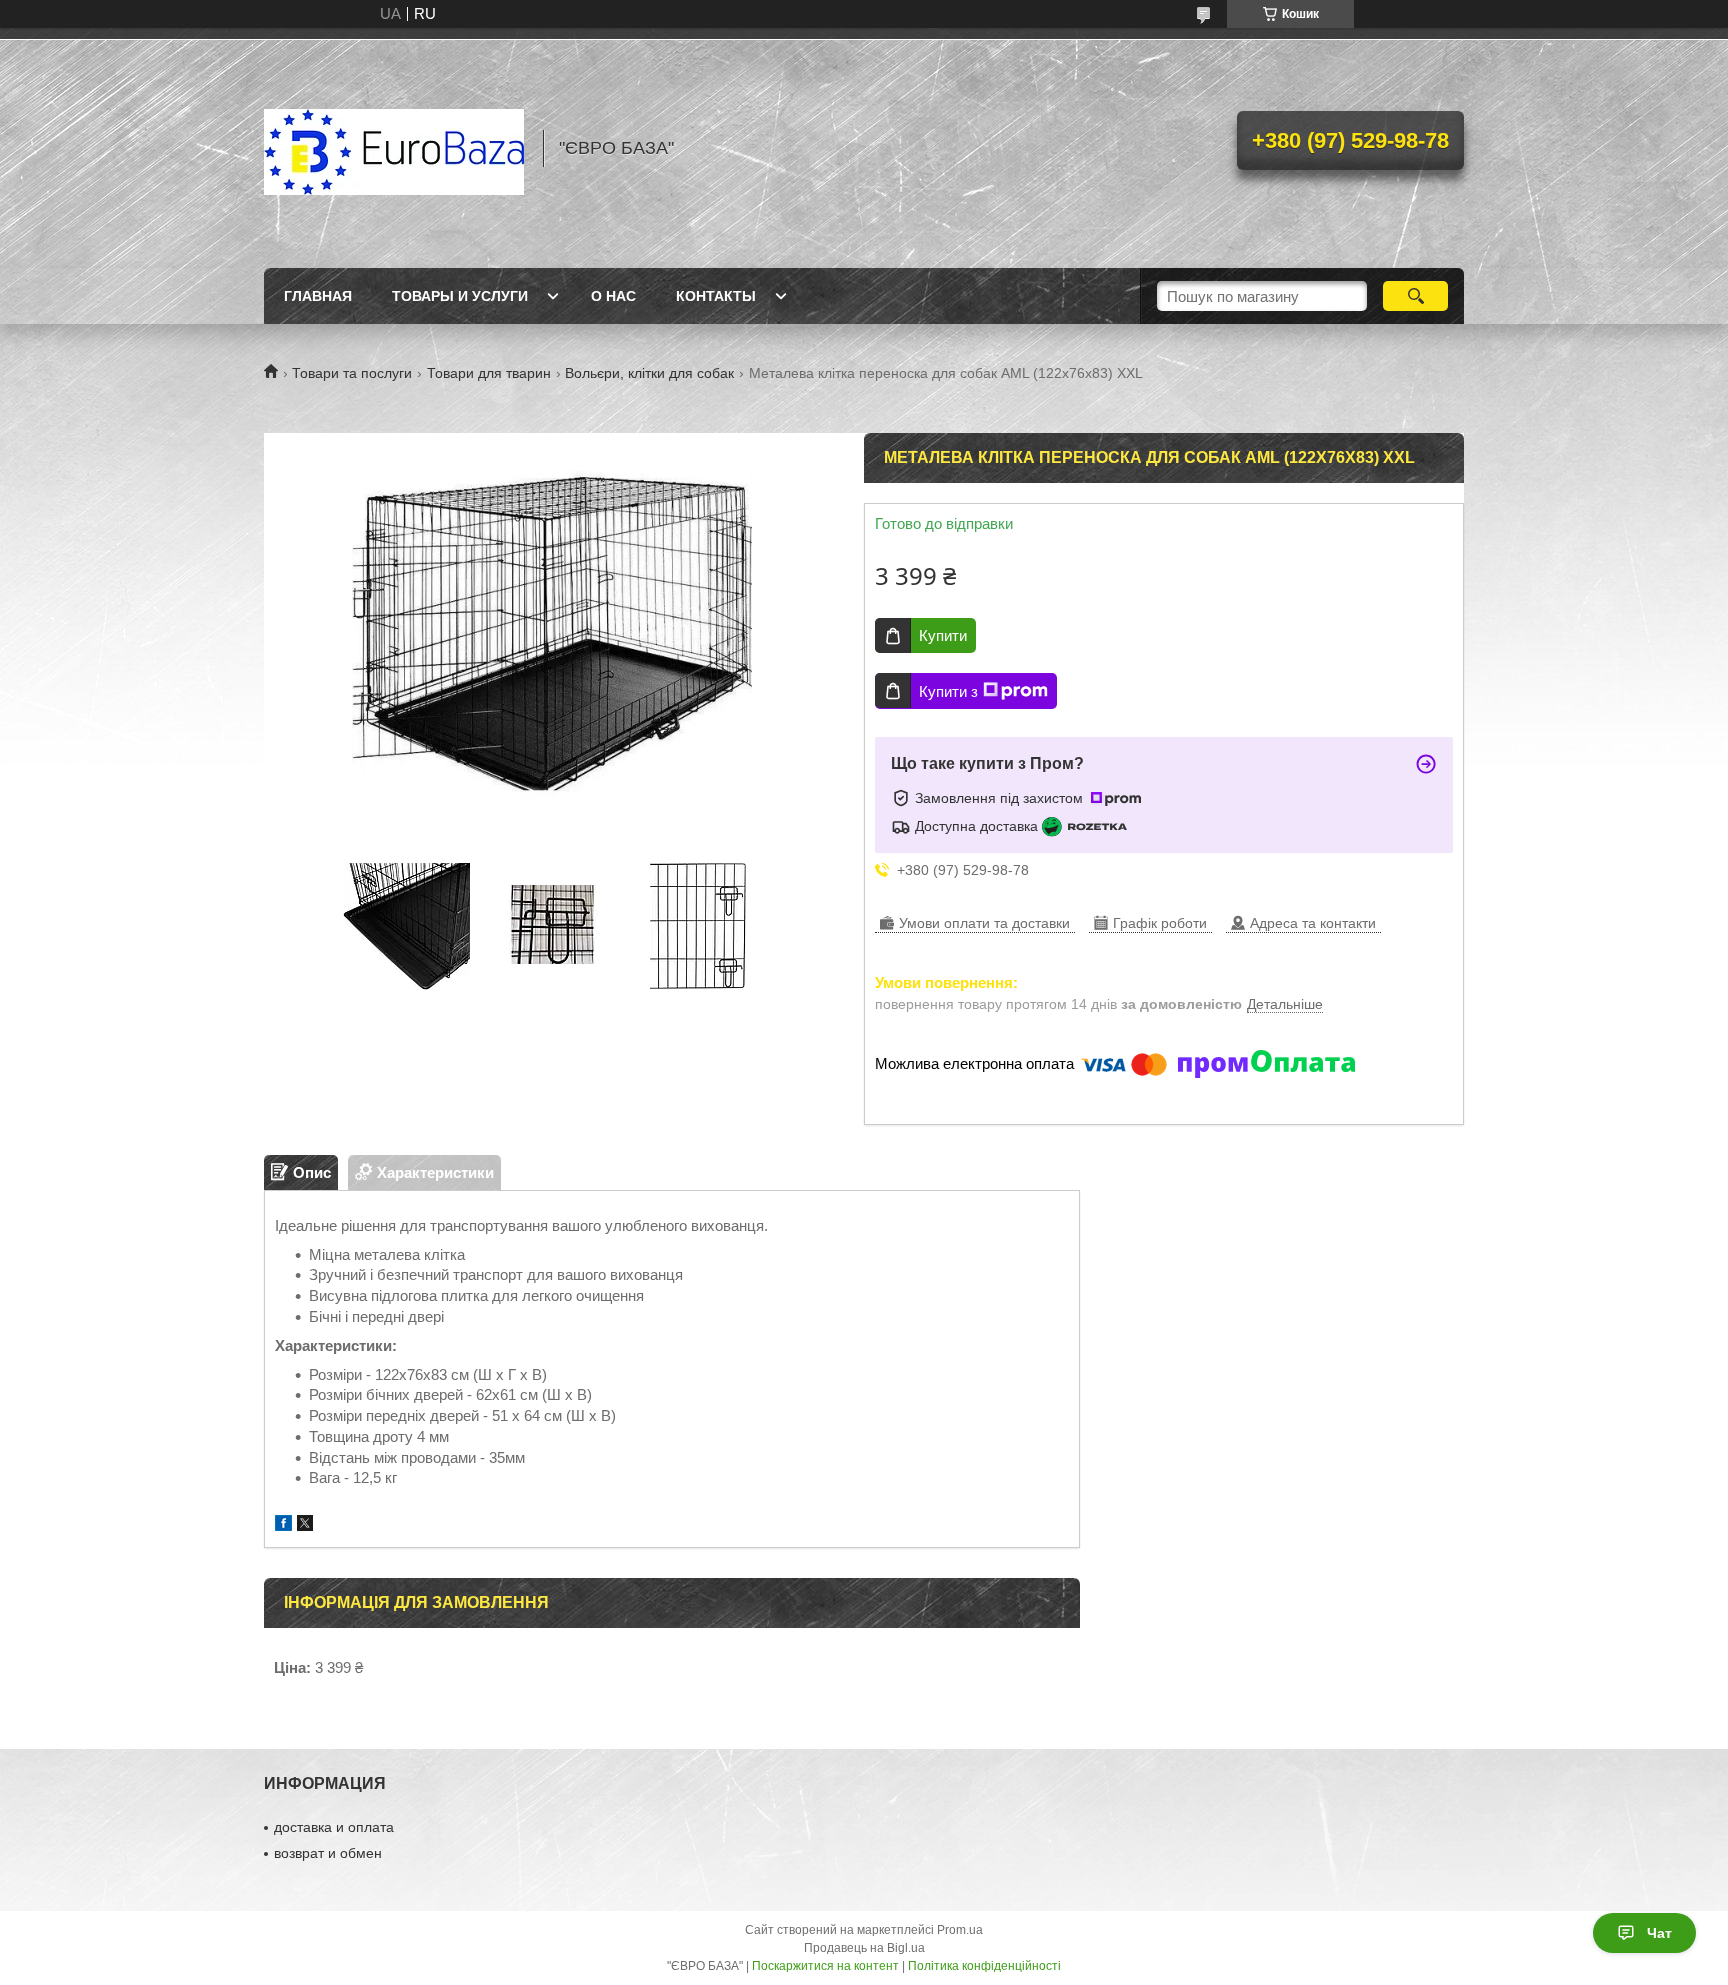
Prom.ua (960, 1930)
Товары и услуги (460, 296)
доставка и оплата (334, 1827)
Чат (1659, 1933)
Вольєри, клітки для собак (649, 373)
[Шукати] (1415, 296)
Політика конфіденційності (984, 1966)
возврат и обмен (328, 1853)
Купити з (948, 691)
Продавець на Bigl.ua (864, 1948)
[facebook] (283, 1525)
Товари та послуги (352, 373)
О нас (613, 296)
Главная (318, 296)
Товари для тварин (489, 373)
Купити (943, 635)
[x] (305, 1525)
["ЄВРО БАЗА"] (394, 148)
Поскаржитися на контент (825, 1966)
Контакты (716, 296)
